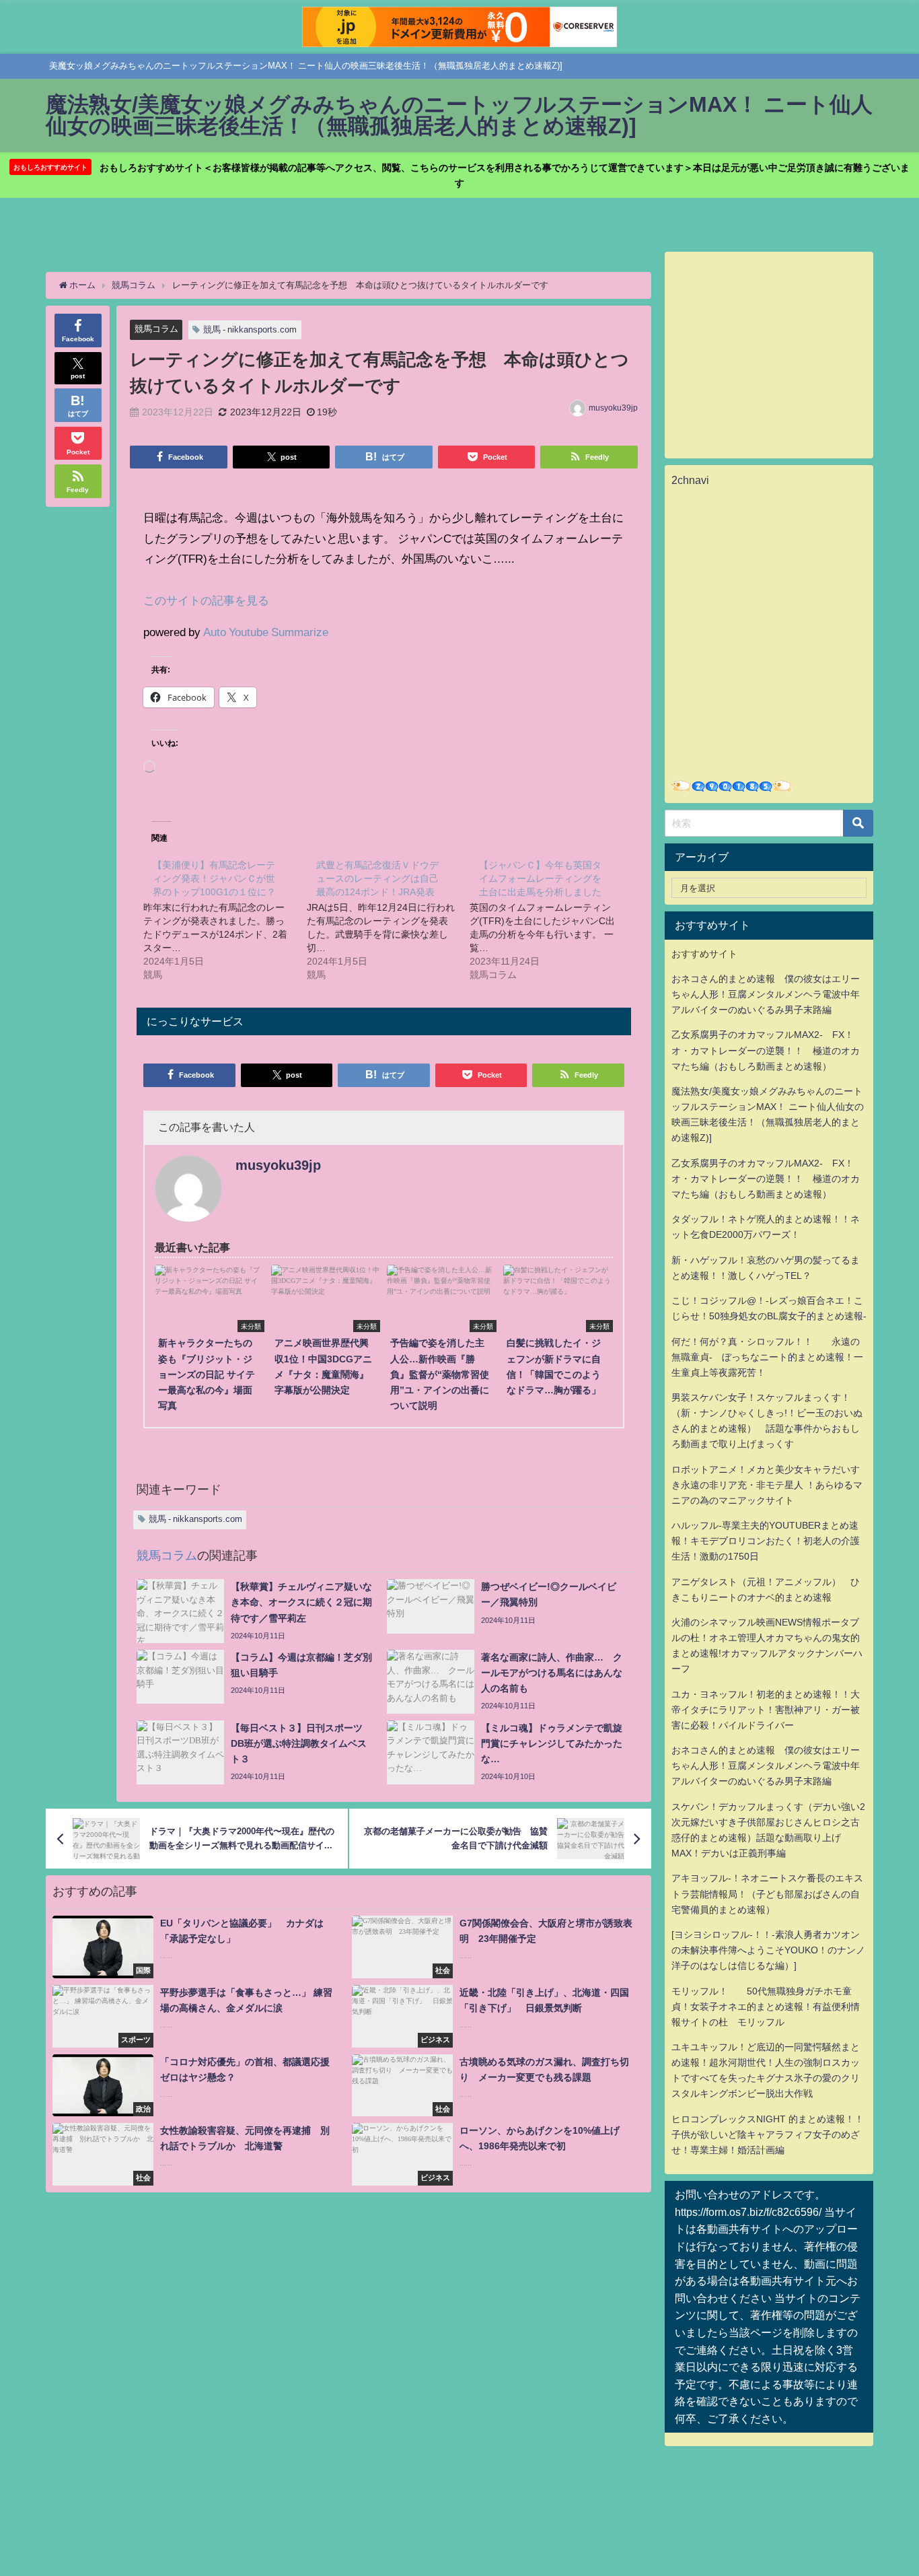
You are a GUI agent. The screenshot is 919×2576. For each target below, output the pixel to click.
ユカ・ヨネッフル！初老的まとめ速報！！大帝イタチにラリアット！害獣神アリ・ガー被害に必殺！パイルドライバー (766, 1710)
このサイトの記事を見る (206, 600)
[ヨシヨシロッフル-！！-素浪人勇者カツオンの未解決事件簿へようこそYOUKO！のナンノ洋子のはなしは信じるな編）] (768, 1950)
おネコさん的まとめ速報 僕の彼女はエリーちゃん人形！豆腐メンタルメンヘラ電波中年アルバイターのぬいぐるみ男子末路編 (766, 994)
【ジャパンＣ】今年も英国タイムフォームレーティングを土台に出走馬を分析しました (540, 878)
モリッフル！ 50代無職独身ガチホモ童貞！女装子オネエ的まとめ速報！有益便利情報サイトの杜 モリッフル (766, 2007)
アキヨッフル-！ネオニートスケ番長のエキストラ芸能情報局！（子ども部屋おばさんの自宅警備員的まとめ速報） (767, 1893)
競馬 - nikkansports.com (250, 329)
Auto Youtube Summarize (266, 632)
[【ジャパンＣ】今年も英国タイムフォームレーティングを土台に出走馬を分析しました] (551, 919)
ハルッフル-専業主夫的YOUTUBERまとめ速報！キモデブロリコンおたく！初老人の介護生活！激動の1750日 (766, 1541)
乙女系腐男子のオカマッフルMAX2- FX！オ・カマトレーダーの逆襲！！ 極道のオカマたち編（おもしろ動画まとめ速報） (766, 1050)
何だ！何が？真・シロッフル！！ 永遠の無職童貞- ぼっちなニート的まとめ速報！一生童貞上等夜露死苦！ (767, 1357)
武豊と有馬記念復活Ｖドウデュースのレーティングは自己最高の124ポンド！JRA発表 (377, 878)
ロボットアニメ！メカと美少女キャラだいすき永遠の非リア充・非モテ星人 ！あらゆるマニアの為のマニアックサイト (767, 1485)
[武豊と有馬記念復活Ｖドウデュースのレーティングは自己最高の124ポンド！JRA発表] (388, 919)
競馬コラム (156, 329)
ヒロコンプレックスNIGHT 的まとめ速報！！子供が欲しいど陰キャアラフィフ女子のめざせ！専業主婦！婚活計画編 (768, 2134)
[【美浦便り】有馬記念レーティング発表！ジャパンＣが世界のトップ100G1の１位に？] (225, 919)
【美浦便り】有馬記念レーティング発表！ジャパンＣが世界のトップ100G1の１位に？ (214, 878)
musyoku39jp (613, 408)
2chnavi (690, 480)
